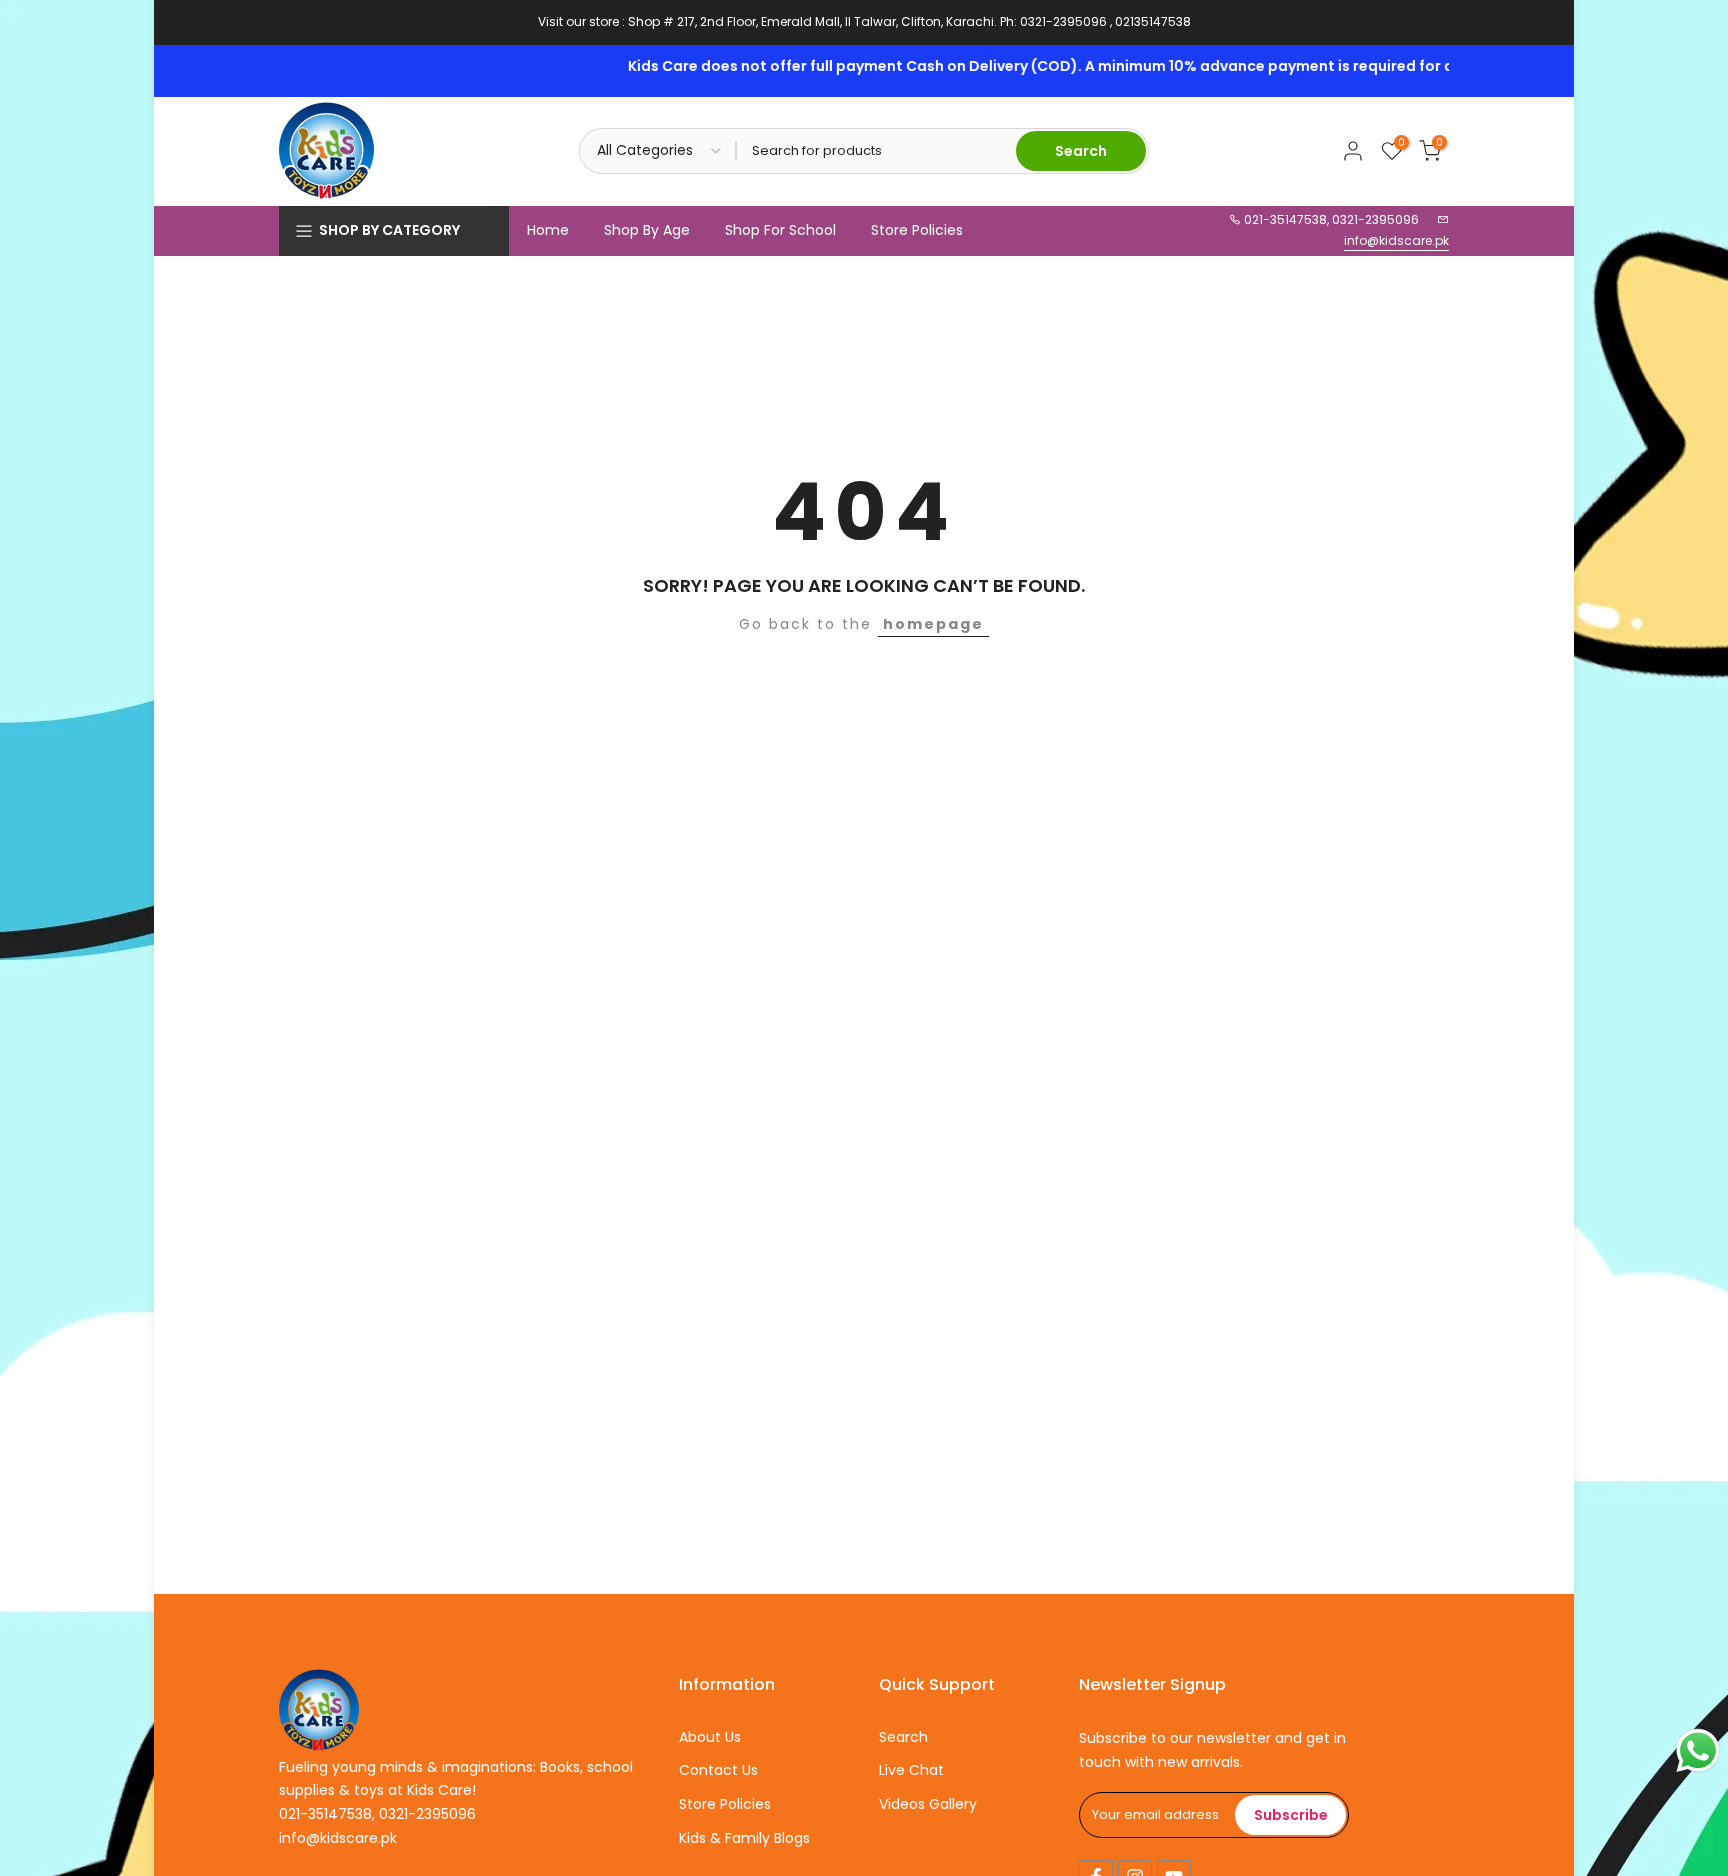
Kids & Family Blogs (744, 1838)
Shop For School (780, 230)
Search (903, 1737)
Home (548, 230)
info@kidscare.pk (1396, 240)
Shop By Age (647, 230)
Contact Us (718, 1770)
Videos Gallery (928, 1804)
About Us (710, 1737)
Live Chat (911, 1770)
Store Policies (917, 230)
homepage (933, 624)
